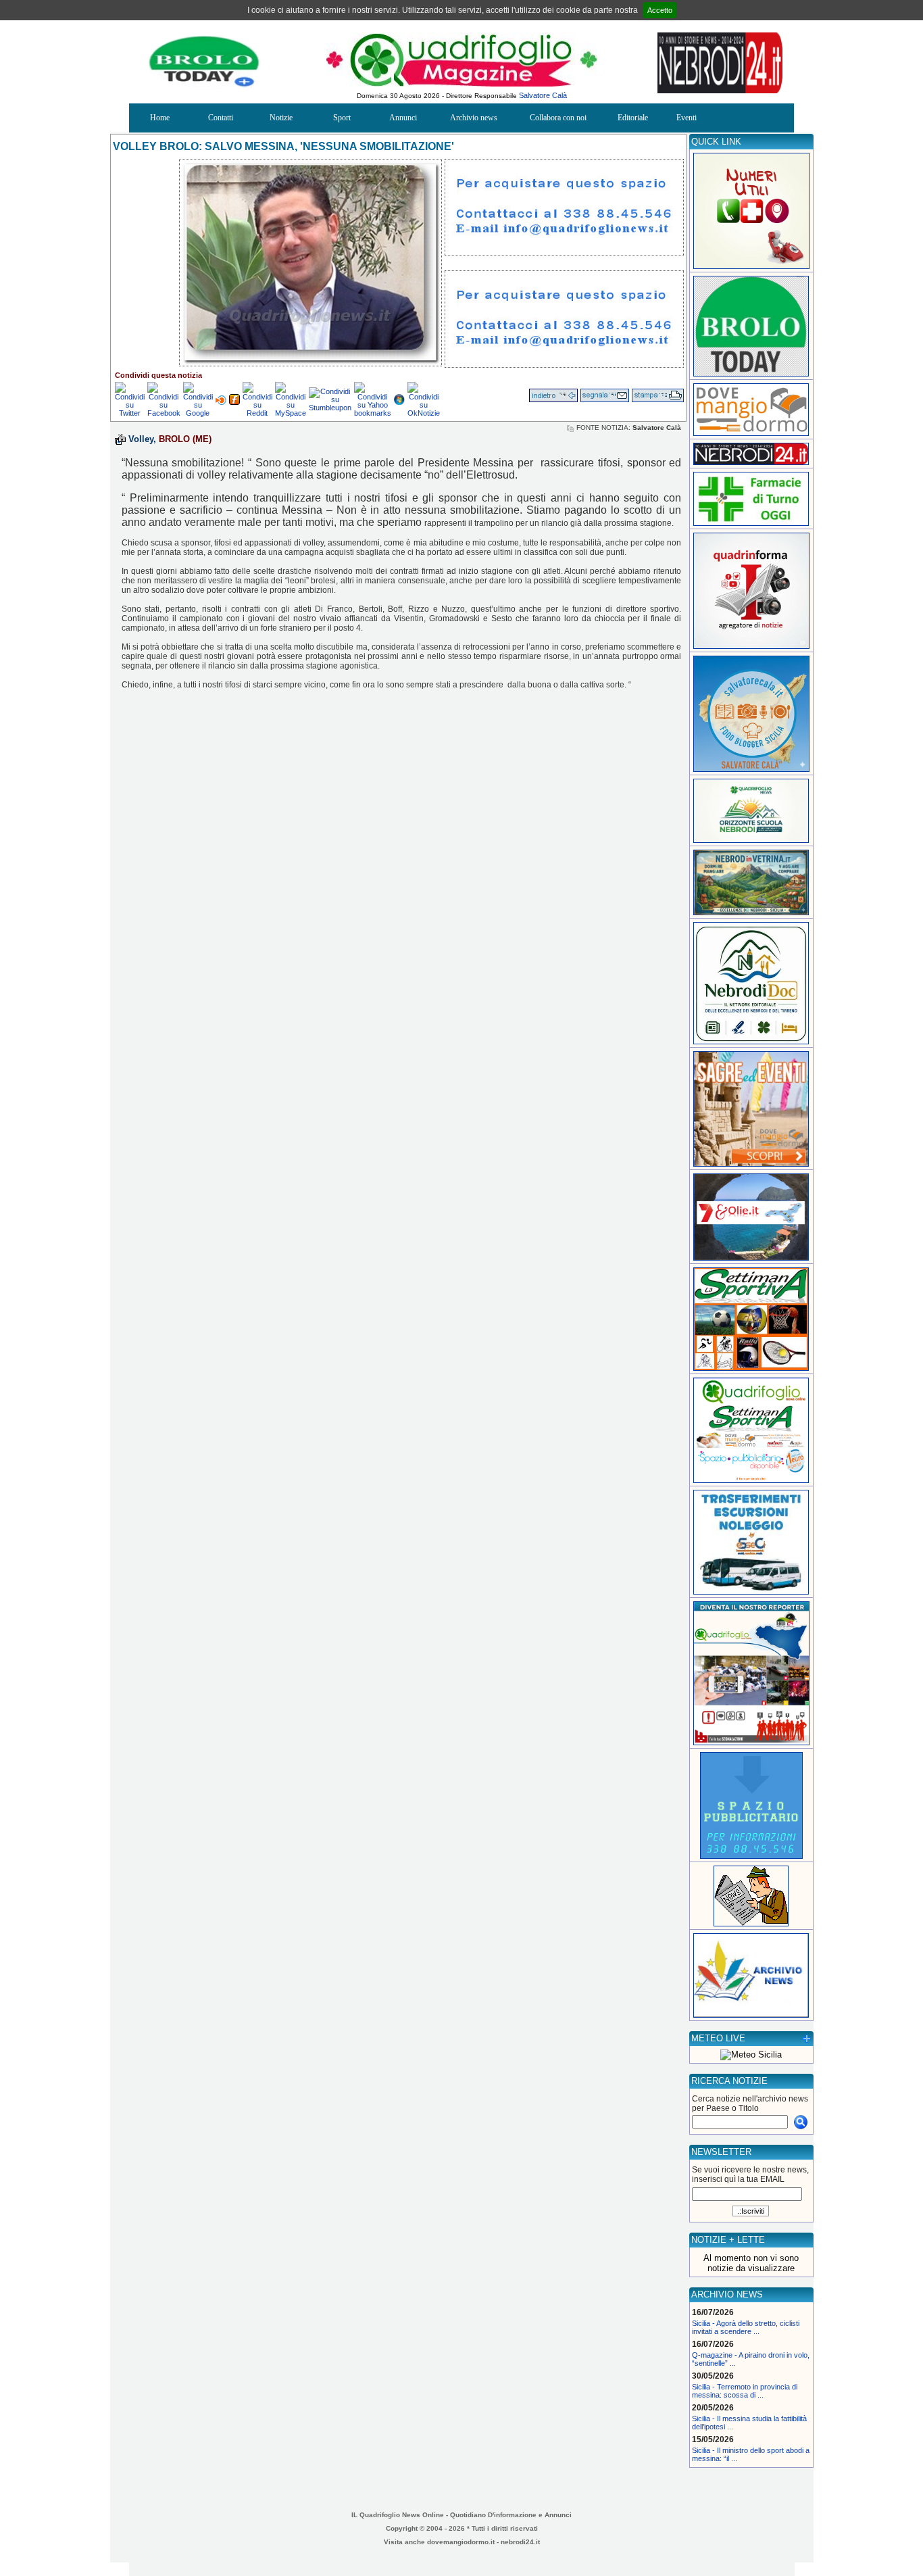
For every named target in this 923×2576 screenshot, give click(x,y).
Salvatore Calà (543, 95)
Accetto (660, 10)
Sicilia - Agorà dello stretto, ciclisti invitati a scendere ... (746, 2327)
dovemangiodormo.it (461, 2542)
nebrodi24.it (520, 2542)
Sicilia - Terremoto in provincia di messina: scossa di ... (745, 2391)
